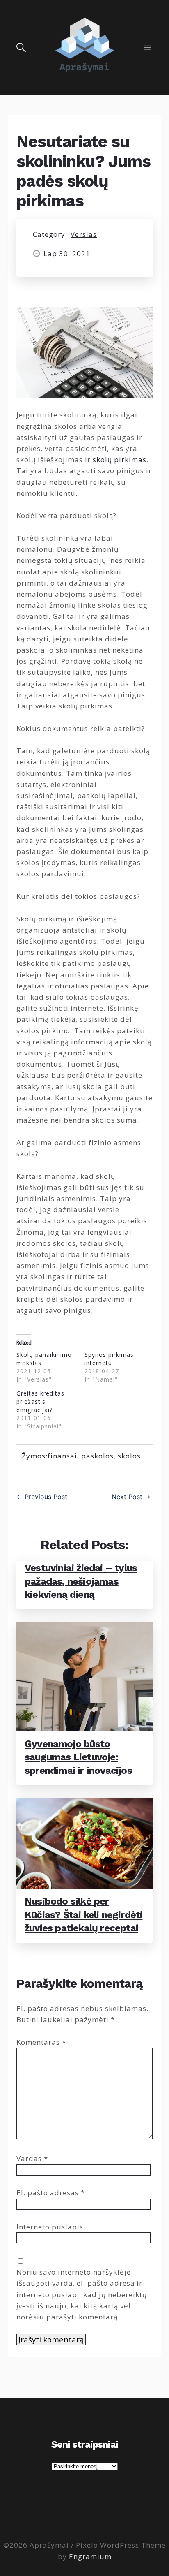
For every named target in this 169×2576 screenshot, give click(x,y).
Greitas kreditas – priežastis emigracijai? (43, 1401)
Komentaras (41, 2042)
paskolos (97, 1456)
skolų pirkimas (120, 459)
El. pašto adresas (51, 2193)
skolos (129, 1456)
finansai (62, 1456)
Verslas (84, 234)
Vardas (32, 2158)
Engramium (90, 2556)
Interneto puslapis (50, 2227)
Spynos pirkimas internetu (109, 1359)
